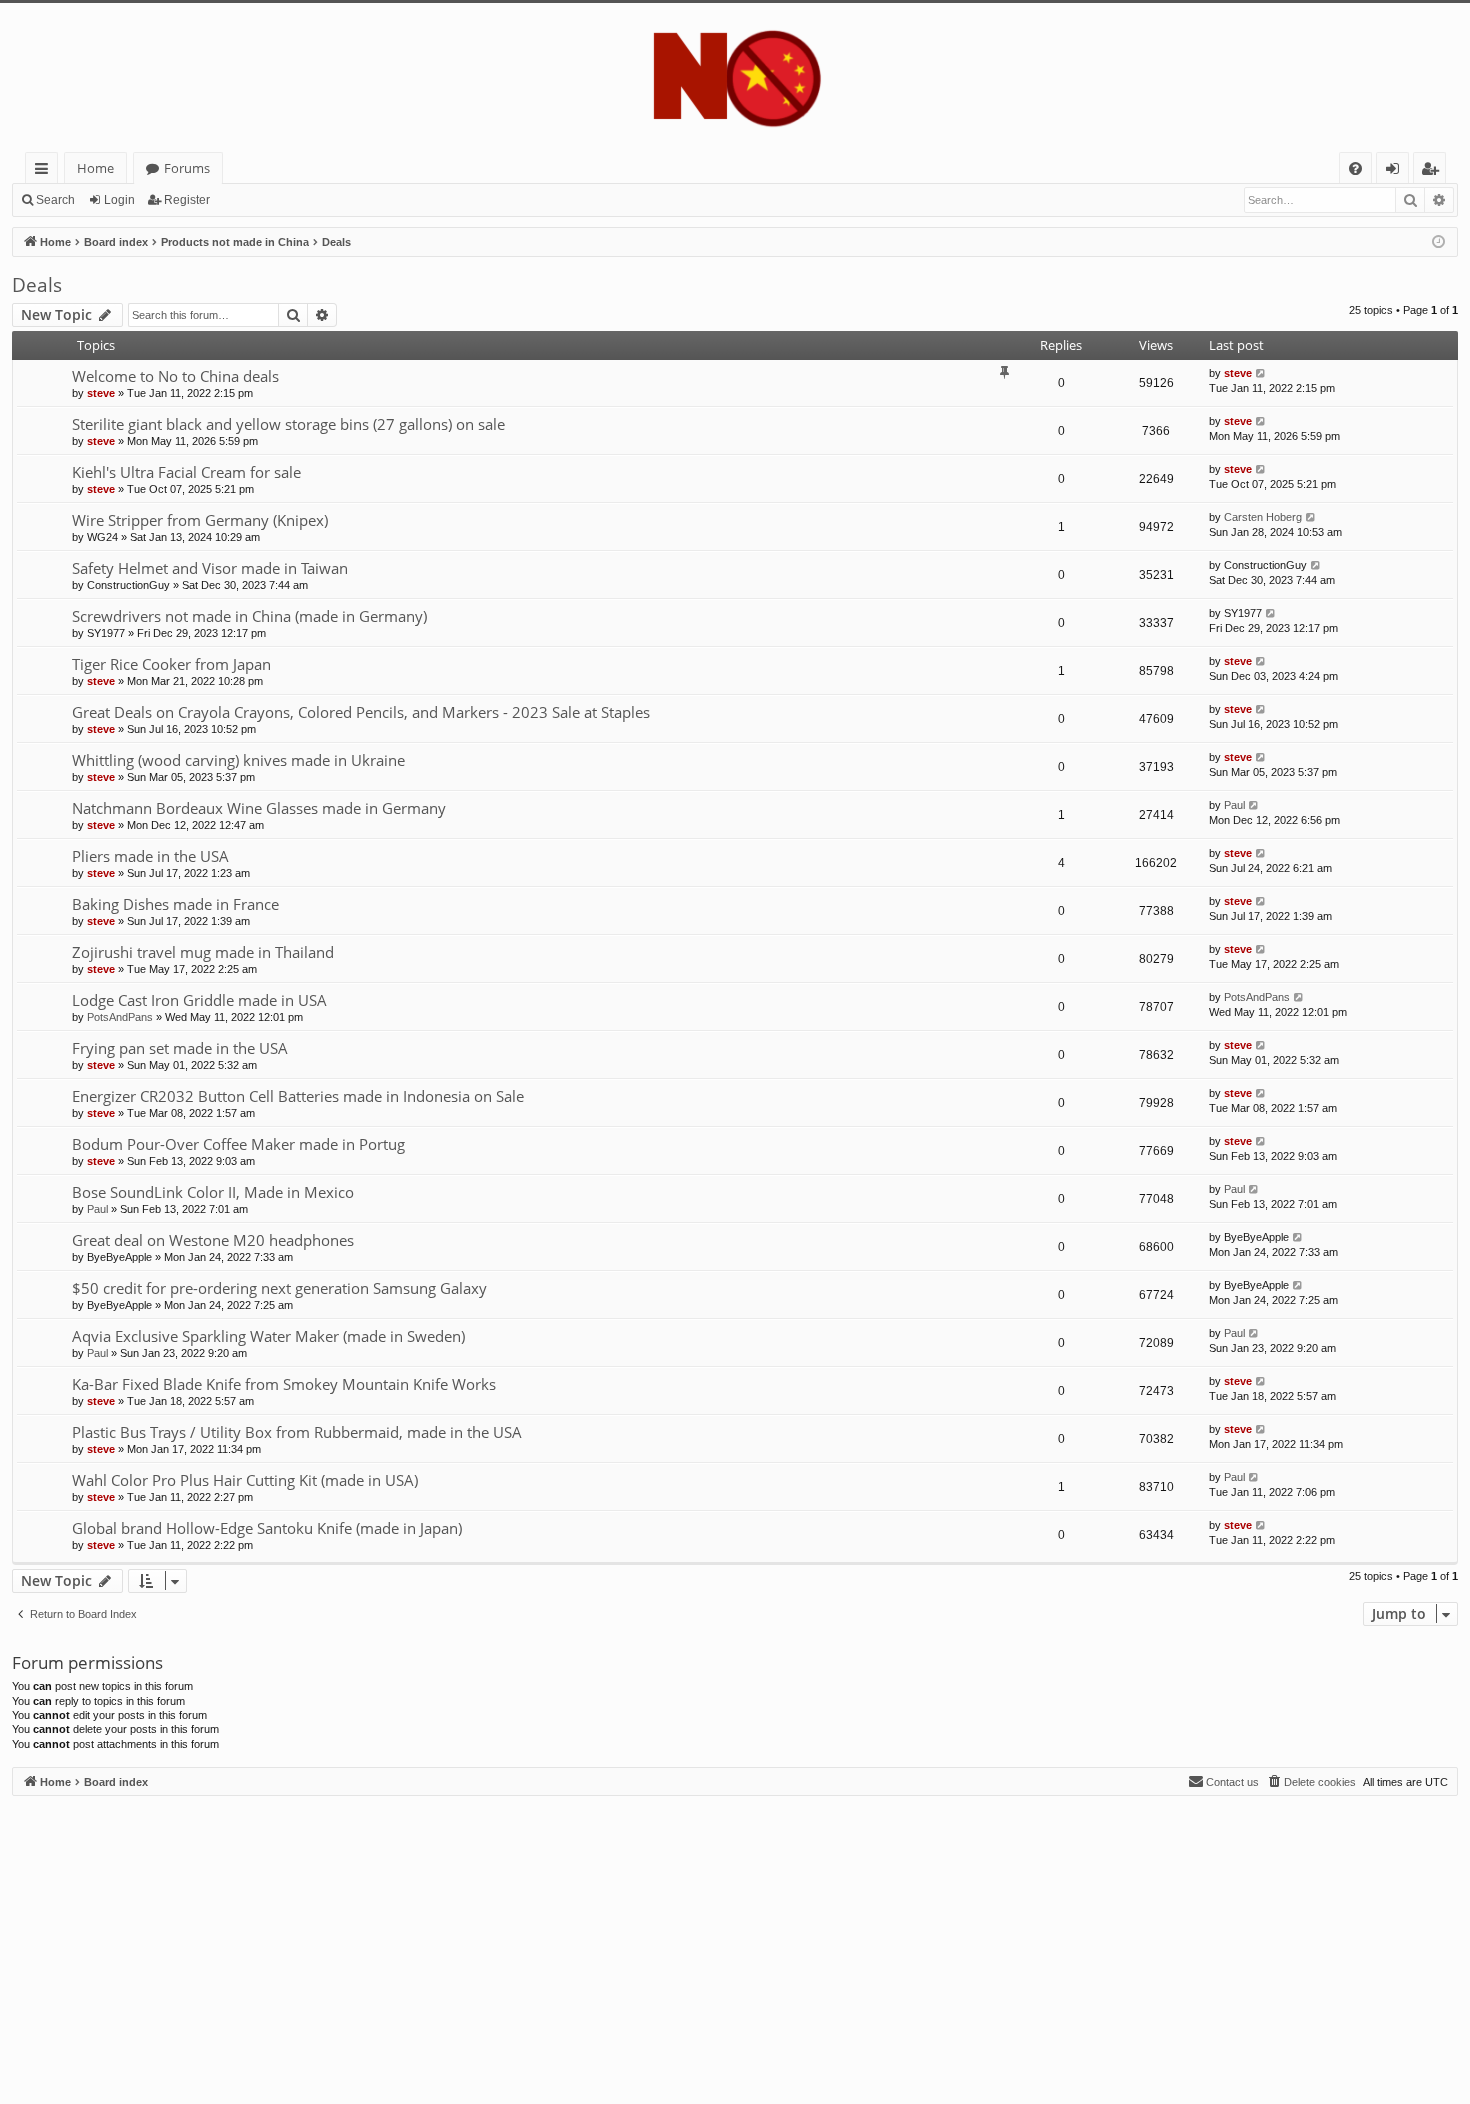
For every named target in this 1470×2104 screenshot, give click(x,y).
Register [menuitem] (1434, 171)
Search (55, 200)
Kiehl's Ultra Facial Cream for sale (186, 472)
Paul (1234, 805)
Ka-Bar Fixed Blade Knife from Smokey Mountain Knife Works (284, 1384)
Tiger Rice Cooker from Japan (171, 664)
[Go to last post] (1261, 373)
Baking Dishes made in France (175, 904)
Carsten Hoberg (1263, 517)
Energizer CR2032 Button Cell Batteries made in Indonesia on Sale (298, 1096)
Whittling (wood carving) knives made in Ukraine (238, 760)
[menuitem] (1355, 168)
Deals (37, 285)
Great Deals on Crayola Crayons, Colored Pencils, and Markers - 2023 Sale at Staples (361, 712)
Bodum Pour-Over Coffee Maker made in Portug (238, 1144)
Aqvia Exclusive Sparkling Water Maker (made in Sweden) (268, 1336)
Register (187, 200)
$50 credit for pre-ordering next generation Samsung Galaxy (279, 1288)
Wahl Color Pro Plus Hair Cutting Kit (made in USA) (245, 1480)
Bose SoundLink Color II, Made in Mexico (213, 1192)
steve (101, 393)
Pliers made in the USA (150, 856)
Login (119, 200)
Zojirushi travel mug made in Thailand (203, 952)
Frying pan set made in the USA (180, 1048)
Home (95, 168)
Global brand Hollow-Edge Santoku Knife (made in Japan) (267, 1528)
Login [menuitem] (1396, 171)
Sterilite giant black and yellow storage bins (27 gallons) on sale (288, 424)
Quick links (45, 171)
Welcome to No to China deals (175, 376)
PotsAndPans (120, 1017)
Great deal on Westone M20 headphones (213, 1240)
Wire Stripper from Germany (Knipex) (200, 520)
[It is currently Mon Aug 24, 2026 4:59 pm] (1438, 242)
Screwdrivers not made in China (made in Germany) (249, 616)
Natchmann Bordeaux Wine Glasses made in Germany (259, 808)
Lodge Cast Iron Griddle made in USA (199, 1000)
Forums (187, 168)
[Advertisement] (612, 1936)
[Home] (735, 77)
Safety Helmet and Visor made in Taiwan (210, 568)
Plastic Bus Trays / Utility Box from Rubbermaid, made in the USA (297, 1432)
